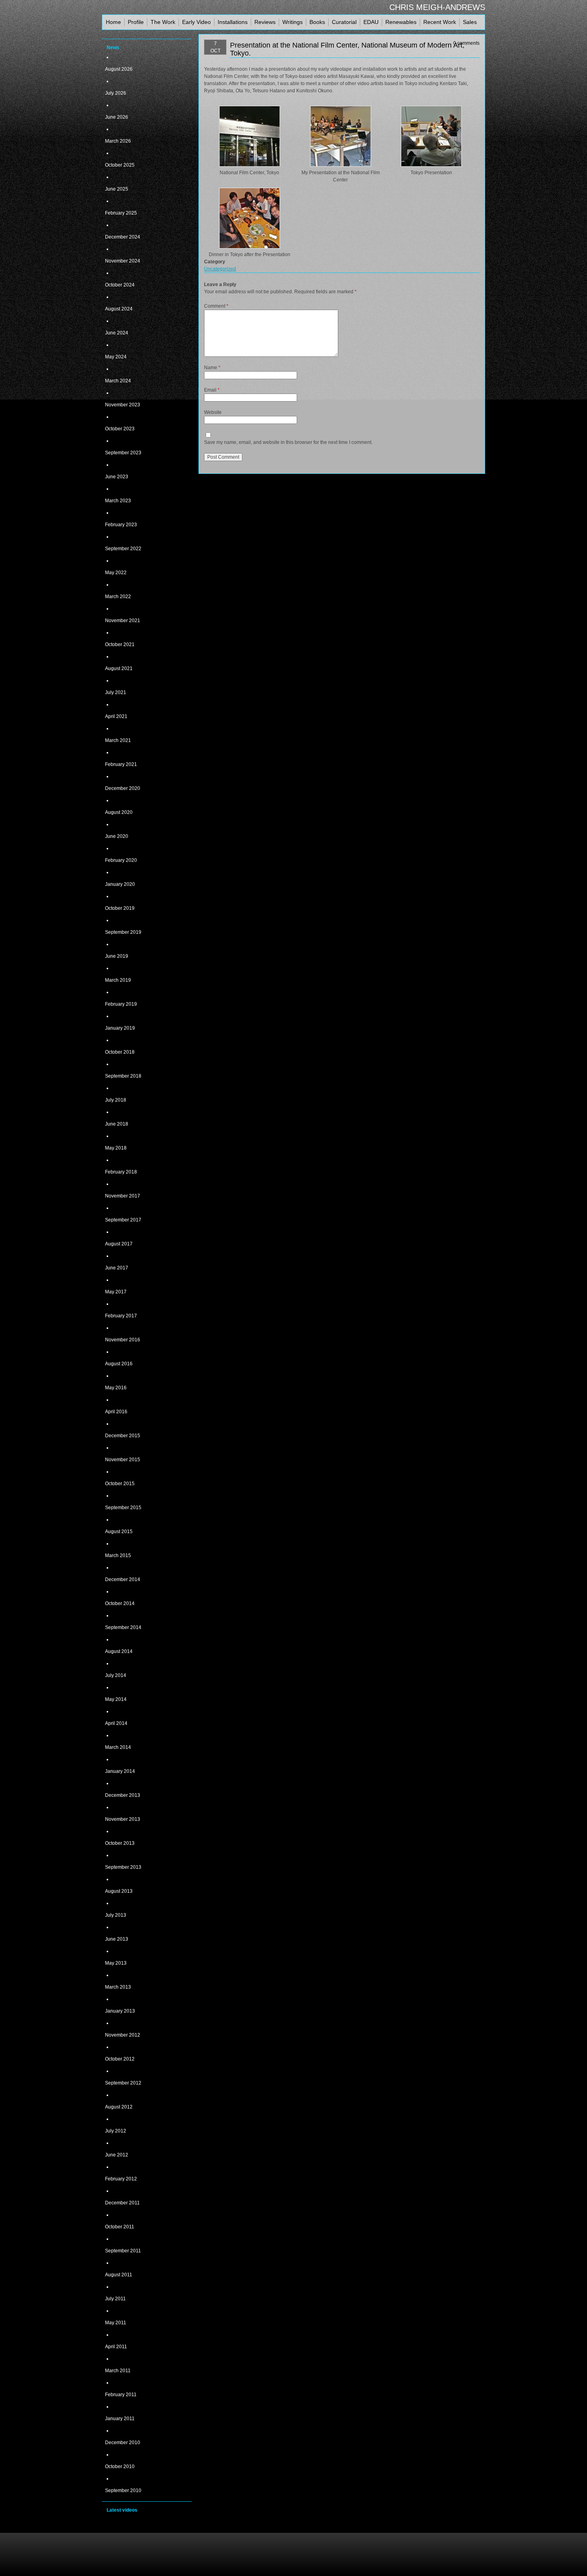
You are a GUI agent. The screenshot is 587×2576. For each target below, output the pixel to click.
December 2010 (123, 2443)
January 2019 (120, 1028)
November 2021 (123, 621)
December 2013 (123, 1795)
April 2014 (116, 1723)
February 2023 (121, 525)
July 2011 (115, 2299)
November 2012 (123, 2035)
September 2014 (123, 1627)
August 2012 (119, 2107)
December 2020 (123, 788)
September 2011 (123, 2251)
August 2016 (119, 1364)
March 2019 (118, 980)
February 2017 (121, 1316)
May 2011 (116, 2323)
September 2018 (123, 1076)
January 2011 (120, 2419)
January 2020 (120, 884)
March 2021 (118, 740)
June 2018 (117, 1124)
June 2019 (117, 956)
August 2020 (119, 812)
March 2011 (118, 2371)
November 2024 (123, 261)
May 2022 (116, 573)
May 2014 (116, 1699)
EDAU (371, 22)
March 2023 (118, 501)
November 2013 (123, 1819)
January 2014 (120, 1771)
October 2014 (120, 1603)
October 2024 (120, 285)
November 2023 (123, 405)
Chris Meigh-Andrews (437, 7)
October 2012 (120, 2059)
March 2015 (118, 1556)
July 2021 (116, 692)
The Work (163, 22)
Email (212, 390)
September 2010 (123, 2490)
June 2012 (117, 2155)
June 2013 (117, 1939)
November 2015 (123, 1460)
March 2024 (118, 381)
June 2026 (117, 117)
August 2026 (119, 69)
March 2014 (118, 1747)
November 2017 (123, 1196)
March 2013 (118, 1987)
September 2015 (123, 1508)
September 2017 (123, 1220)
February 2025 (121, 213)
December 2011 (122, 2203)
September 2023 (123, 453)
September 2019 (123, 932)
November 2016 (123, 1340)
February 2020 (121, 860)
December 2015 (123, 1436)
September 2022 (123, 549)
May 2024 (116, 357)
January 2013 (120, 2011)
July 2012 (116, 2131)
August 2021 (119, 668)
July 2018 (116, 1100)
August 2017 (119, 1244)
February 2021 (121, 764)
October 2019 (120, 908)
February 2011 (121, 2395)
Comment (216, 306)
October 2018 (120, 1052)
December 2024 (123, 237)
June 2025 (117, 189)
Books (317, 22)
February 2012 (121, 2179)
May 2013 (116, 1963)
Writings (293, 22)
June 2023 (117, 477)
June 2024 (117, 333)
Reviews (265, 22)
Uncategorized (220, 269)
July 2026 (116, 93)
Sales (470, 22)
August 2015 (119, 1532)
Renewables (401, 22)
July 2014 (116, 1675)
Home (113, 22)
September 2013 (123, 1867)
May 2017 (116, 1292)
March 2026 (118, 141)
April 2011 (116, 2347)
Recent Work (440, 22)
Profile (136, 22)
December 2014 (123, 1579)
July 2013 (116, 1915)
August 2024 (119, 309)
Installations (233, 22)
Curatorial (344, 22)
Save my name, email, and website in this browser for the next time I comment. (288, 442)
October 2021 (120, 644)
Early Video (196, 22)
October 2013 (120, 1843)
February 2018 (121, 1172)
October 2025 (120, 165)
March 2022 (118, 597)
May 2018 (116, 1148)
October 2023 (120, 429)
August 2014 (119, 1651)
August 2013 (119, 1891)
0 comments (466, 43)
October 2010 (120, 2467)
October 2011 (120, 2227)
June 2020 (117, 836)
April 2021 (116, 716)
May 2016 (116, 1388)
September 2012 (123, 2083)
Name (212, 368)
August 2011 (119, 2275)
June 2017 (117, 1268)
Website (213, 412)
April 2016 (116, 1412)
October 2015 (120, 1484)
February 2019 (121, 1004)
